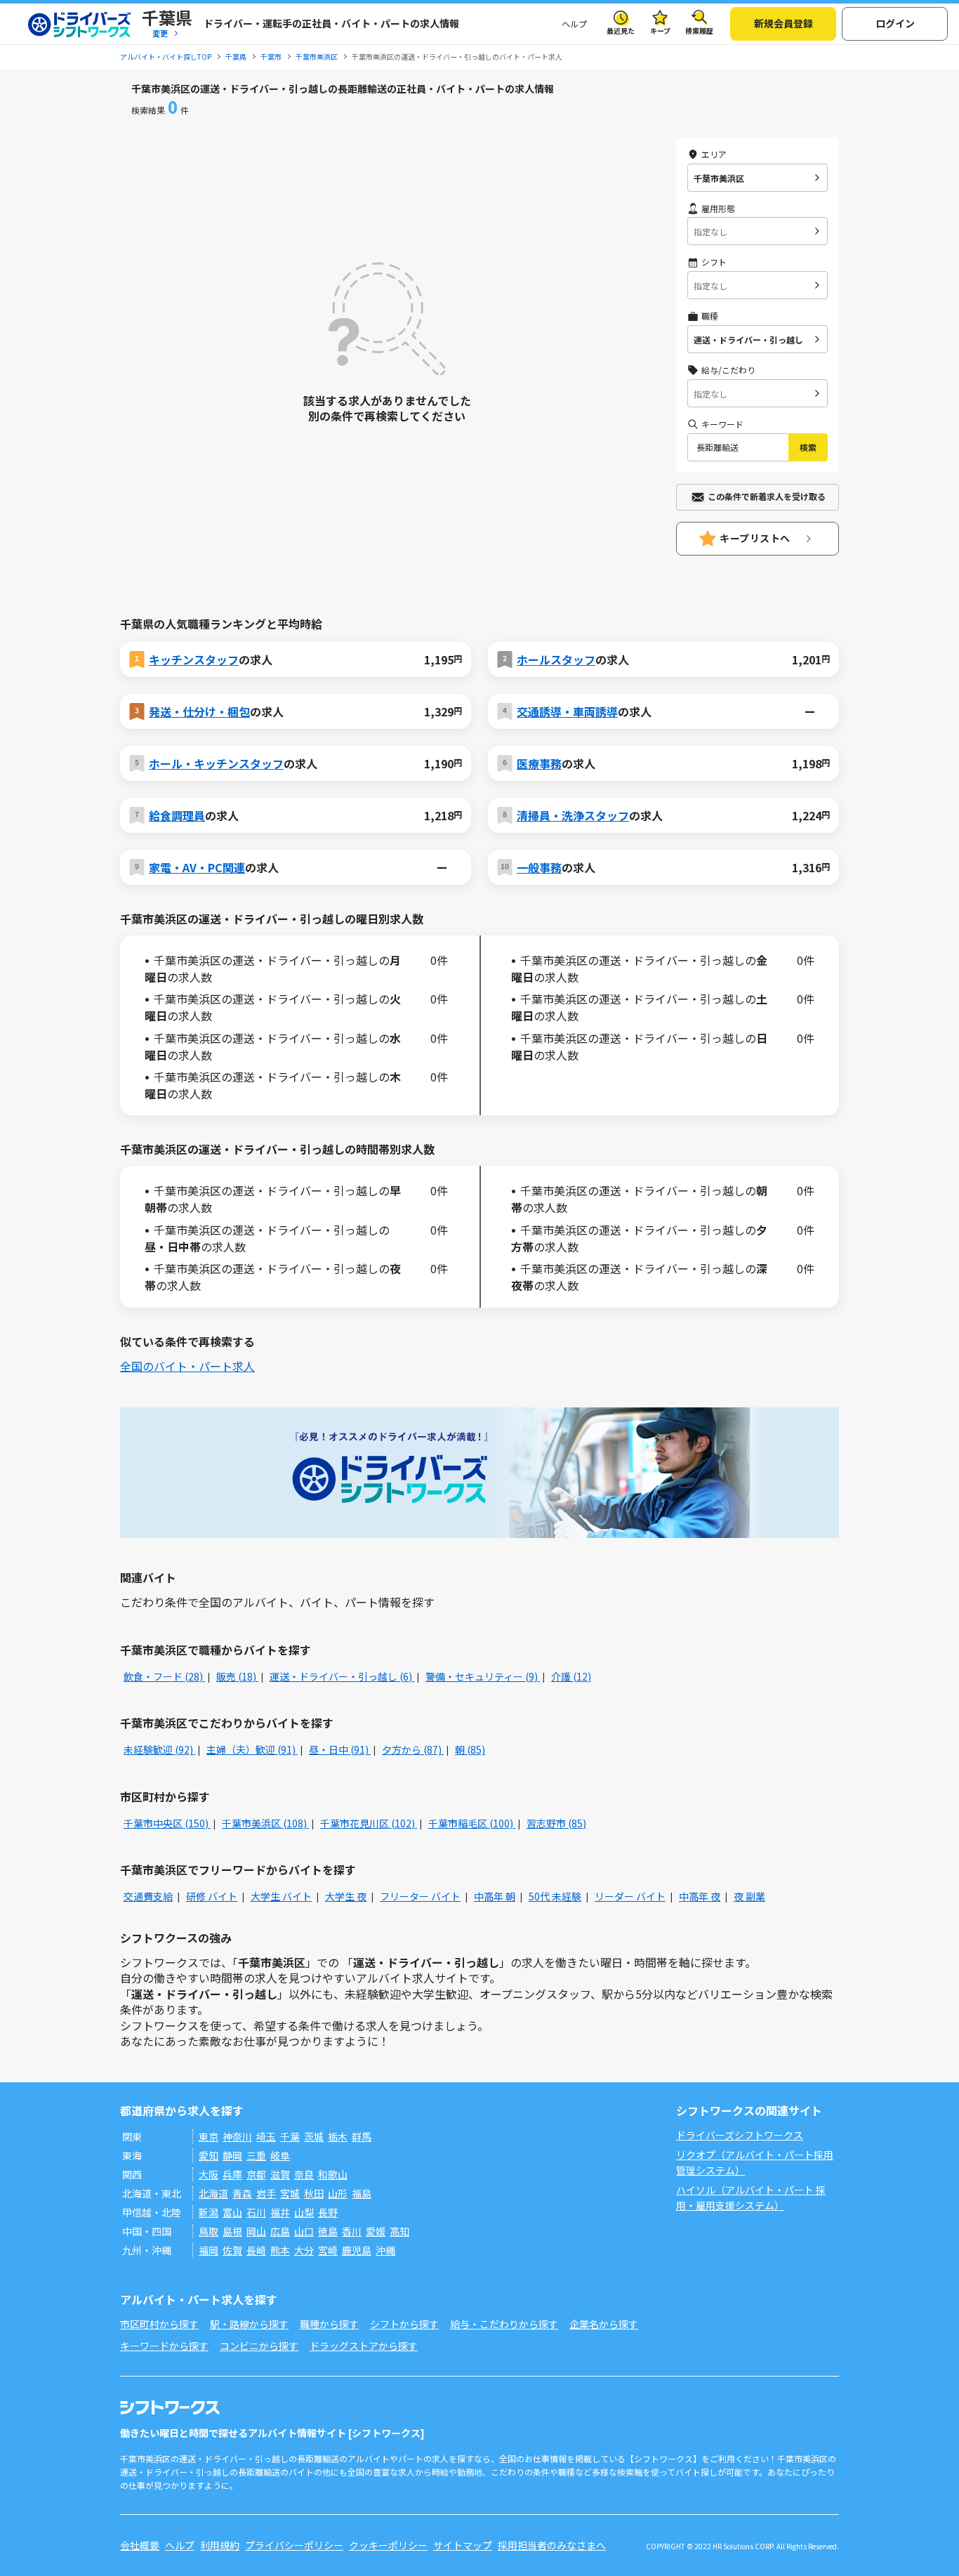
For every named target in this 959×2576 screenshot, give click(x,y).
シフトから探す (404, 2324)
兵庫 (232, 2174)
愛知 (209, 2155)
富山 (232, 2212)
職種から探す (329, 2324)
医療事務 (539, 763)
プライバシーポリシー (294, 2545)
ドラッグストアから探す (364, 2346)
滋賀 (280, 2174)
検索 (808, 447)
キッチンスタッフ (194, 659)
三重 (256, 2155)
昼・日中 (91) (340, 1749)
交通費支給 (148, 1896)
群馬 (362, 2136)
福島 (362, 2193)
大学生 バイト (281, 1896)
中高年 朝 (495, 1896)
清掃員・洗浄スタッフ (573, 815)
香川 (352, 2231)
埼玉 (266, 2136)
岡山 (256, 2231)
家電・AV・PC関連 (197, 867)
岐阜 (280, 2155)
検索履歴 (699, 31)
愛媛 (376, 2231)
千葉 (290, 2136)
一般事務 (539, 867)
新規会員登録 (783, 23)
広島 (280, 2231)
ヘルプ (574, 24)
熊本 (280, 2250)
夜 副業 (749, 1896)
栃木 (338, 2136)
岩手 (266, 2193)
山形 (338, 2193)
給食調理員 (177, 815)
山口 (304, 2231)
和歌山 (333, 2174)
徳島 (328, 2231)
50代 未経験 (555, 1896)
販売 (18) (237, 1676)
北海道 (213, 2193)
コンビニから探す (259, 2346)
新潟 (209, 2212)
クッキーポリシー (388, 2545)
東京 (209, 2136)
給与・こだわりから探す (504, 2324)
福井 (280, 2212)
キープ (660, 31)
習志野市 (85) (556, 1823)
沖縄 (385, 2250)
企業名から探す (604, 2324)
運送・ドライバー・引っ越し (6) (342, 1676)
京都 (256, 2174)
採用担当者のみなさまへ (552, 2545)
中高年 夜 (700, 1896)
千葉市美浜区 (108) (265, 1823)
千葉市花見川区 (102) (369, 1823)
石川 (256, 2212)
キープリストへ (755, 538)
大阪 (209, 2174)
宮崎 (328, 2250)
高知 (399, 2231)
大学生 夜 (346, 1896)
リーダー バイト (630, 1896)
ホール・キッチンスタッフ (216, 763)
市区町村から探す (159, 2324)
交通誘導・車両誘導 (567, 711)
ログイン (895, 23)
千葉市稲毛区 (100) (472, 1823)
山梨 (304, 2212)
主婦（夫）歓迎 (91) (252, 1749)
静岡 (232, 2155)
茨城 (314, 2136)
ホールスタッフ (556, 659)
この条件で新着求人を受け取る (767, 496)
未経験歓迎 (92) (159, 1749)
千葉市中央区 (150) (167, 1823)
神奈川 (237, 2136)
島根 (232, 2231)
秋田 (314, 2193)
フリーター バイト (420, 1896)
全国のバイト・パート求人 (187, 1366)
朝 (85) (470, 1749)
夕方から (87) (413, 1749)
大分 (304, 2250)
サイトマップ (463, 2545)
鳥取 (209, 2231)
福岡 (209, 2250)
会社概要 (140, 2545)
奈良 (304, 2174)
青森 (242, 2193)
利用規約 (220, 2545)
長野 (328, 2212)
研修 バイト (212, 1896)
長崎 (256, 2250)
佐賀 (232, 2250)
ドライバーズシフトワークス (740, 2135)
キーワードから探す (164, 2346)
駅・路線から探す (249, 2324)
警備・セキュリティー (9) (483, 1676)
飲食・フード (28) (164, 1676)
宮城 (290, 2193)
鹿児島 (357, 2250)
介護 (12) (571, 1676)
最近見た (621, 31)
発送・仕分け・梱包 (199, 711)
